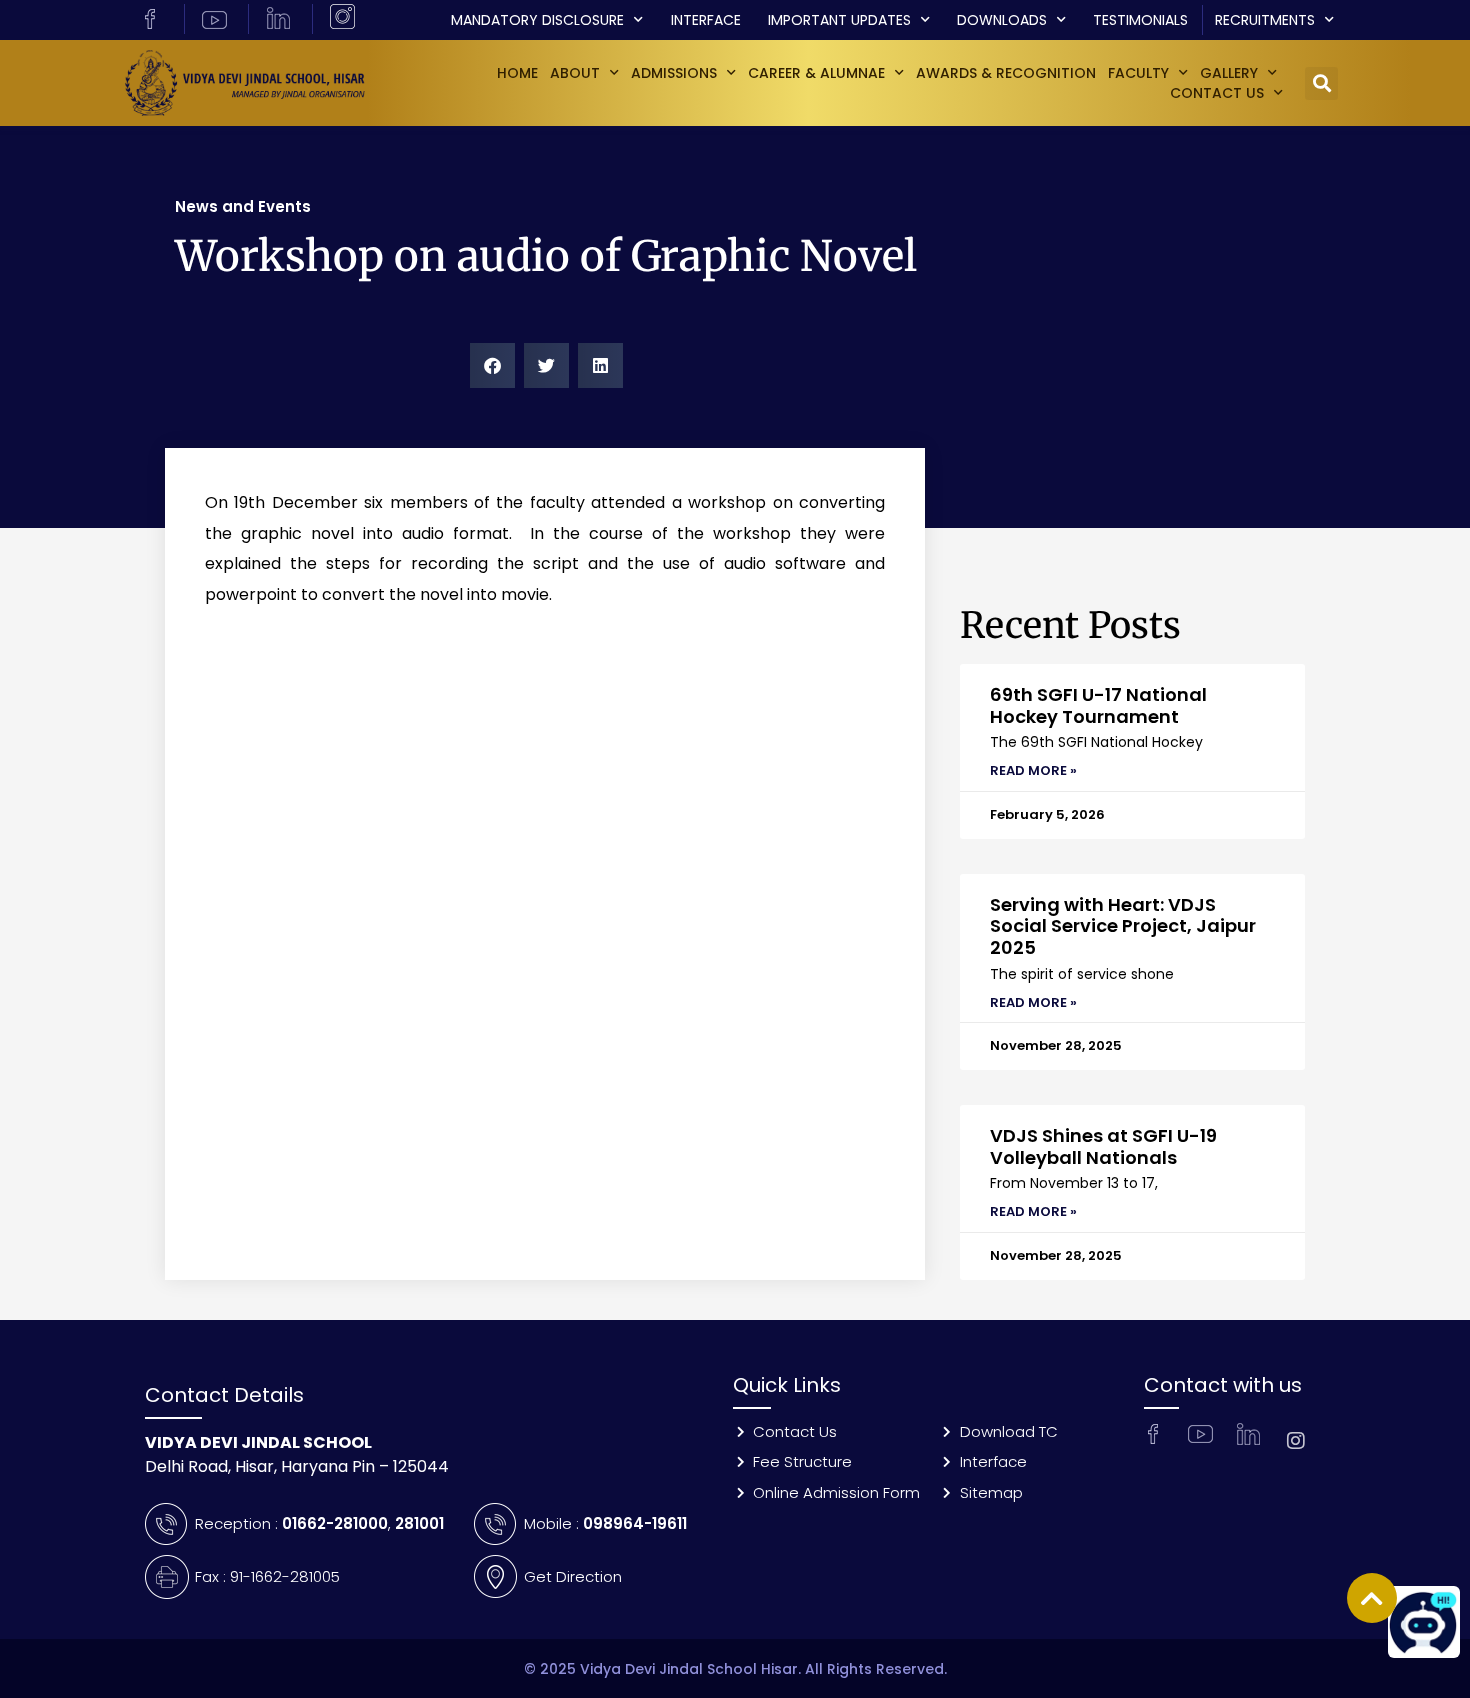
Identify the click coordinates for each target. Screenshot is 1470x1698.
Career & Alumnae (816, 73)
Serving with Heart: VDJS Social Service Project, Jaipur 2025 (1123, 926)
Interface (706, 20)
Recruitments (1265, 20)
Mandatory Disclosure (537, 20)
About (575, 73)
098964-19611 (635, 1523)
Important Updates (839, 20)
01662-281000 (335, 1523)
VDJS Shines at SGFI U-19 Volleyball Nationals (1103, 1146)
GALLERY (1229, 73)
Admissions (674, 73)
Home (517, 73)
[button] (1321, 83)
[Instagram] (1296, 1441)
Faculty (1138, 73)
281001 (419, 1523)
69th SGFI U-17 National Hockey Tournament (1098, 705)
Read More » (1033, 770)
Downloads (1002, 20)
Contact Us (1217, 93)
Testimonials (1140, 20)
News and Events (243, 206)
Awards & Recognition (1006, 73)
